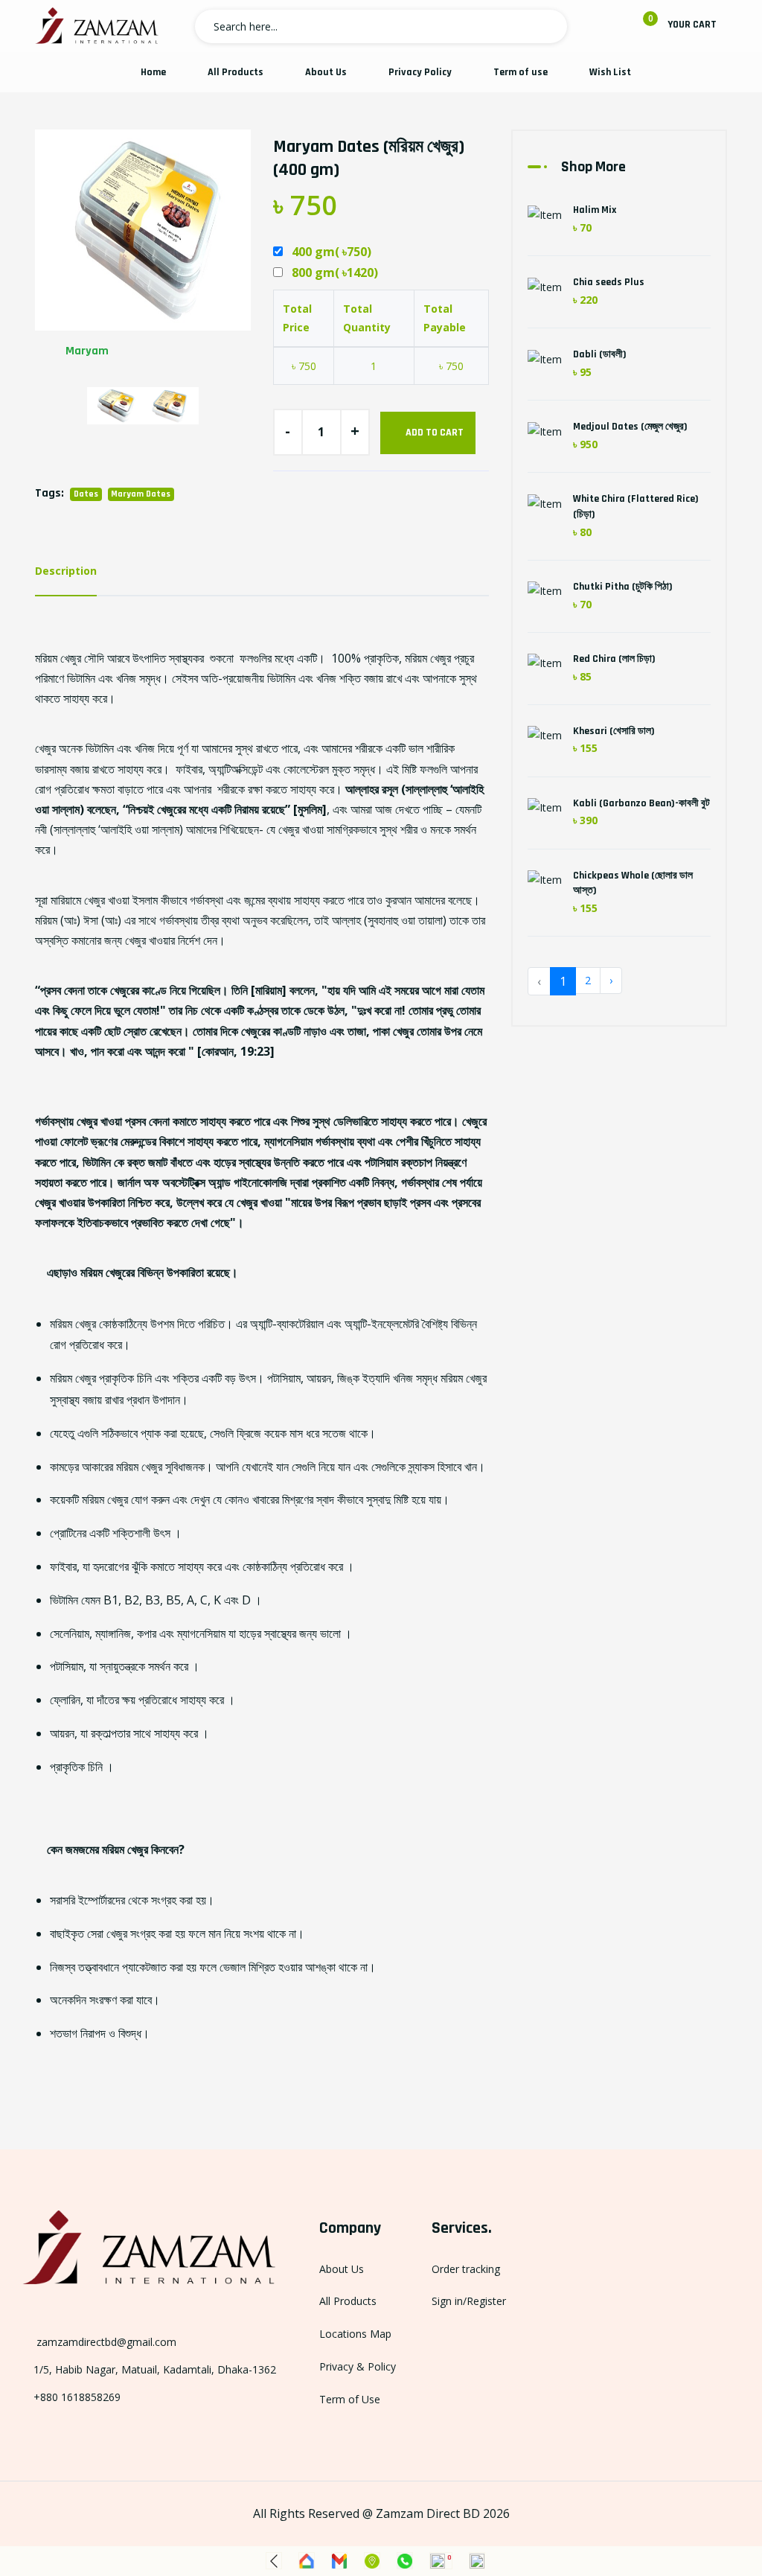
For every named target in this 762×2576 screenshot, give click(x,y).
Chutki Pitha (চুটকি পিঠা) (623, 587)
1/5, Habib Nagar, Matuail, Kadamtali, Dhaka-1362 (155, 2369)
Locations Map (355, 2334)
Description (66, 571)
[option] (143, 251)
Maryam (87, 351)
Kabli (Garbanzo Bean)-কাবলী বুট (641, 803)
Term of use (521, 72)
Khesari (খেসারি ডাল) (614, 731)
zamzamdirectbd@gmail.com (105, 2342)
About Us (326, 72)
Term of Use (350, 2399)
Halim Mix (595, 210)
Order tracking (466, 2269)
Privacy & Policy (358, 2366)
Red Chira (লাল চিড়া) (614, 659)
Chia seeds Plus (609, 282)
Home (153, 72)
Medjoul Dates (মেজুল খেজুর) (630, 427)
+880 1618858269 (77, 2397)
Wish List (610, 72)
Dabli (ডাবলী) (600, 354)
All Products (236, 72)
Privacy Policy (420, 72)
